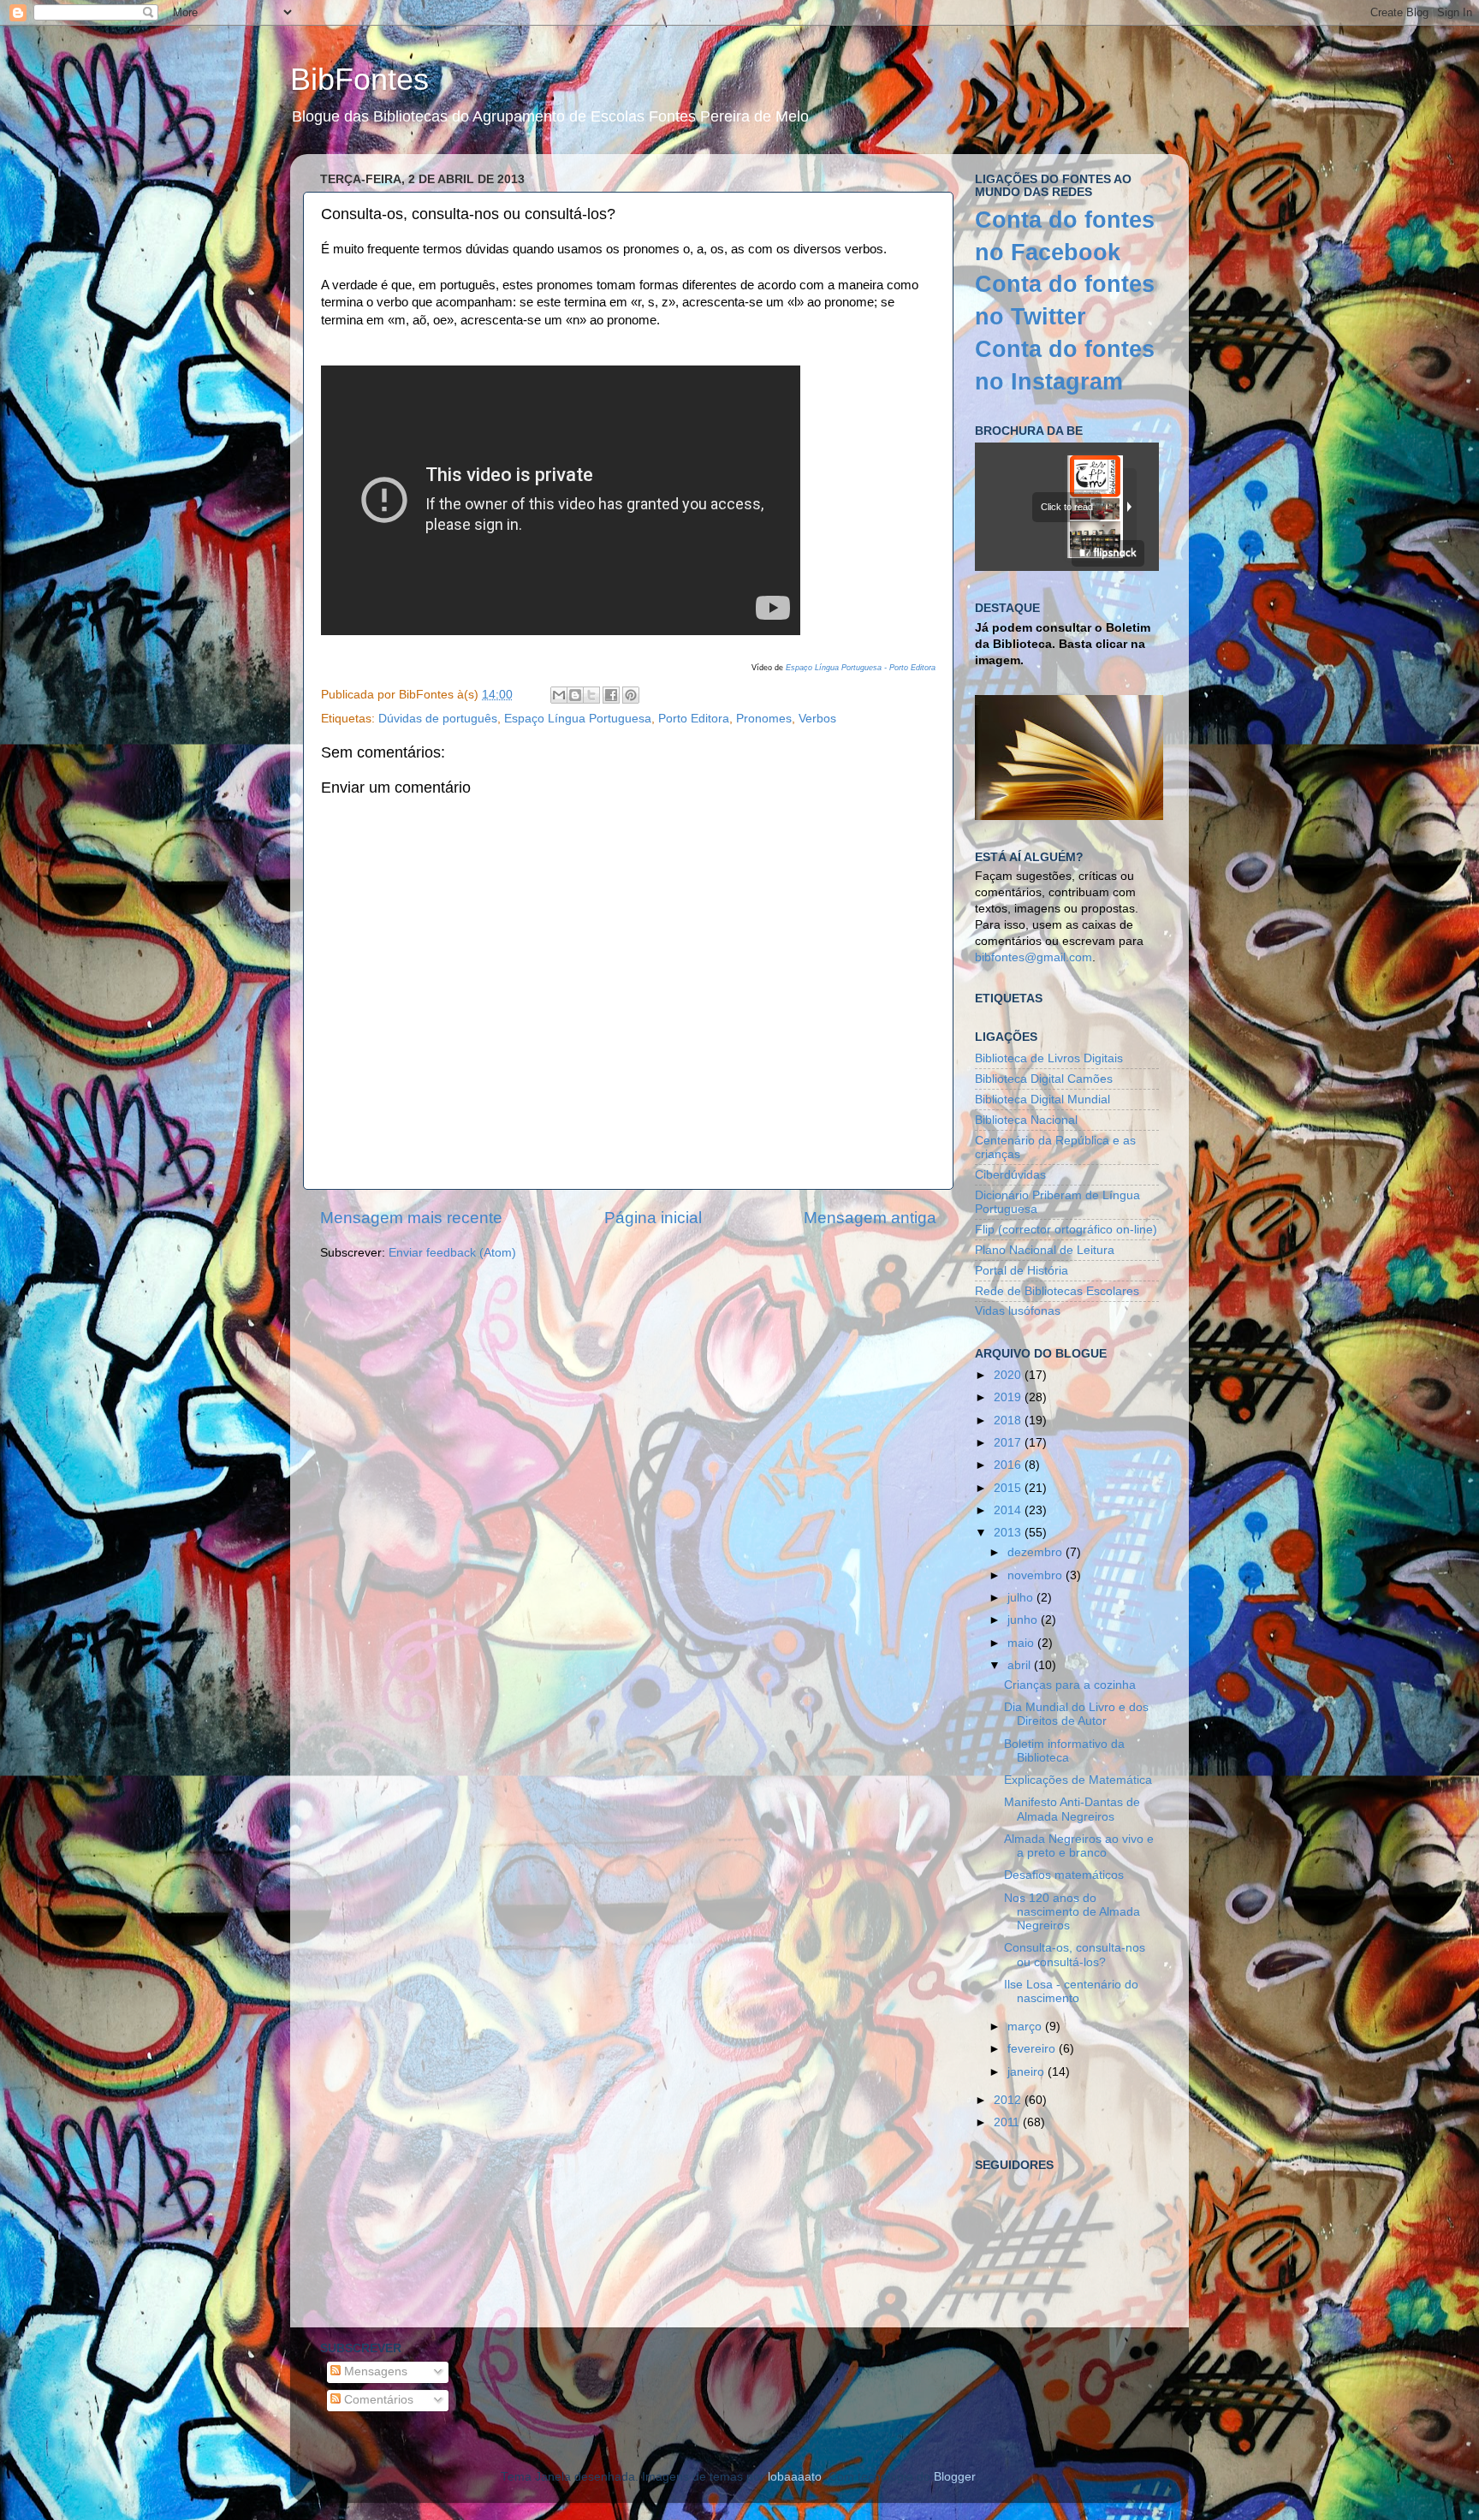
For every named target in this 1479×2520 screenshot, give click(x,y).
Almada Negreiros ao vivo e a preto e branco (1079, 1846)
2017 (1009, 1443)
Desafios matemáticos (1064, 1875)
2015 (1009, 1488)
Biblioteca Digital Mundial (1042, 1100)
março (1026, 2027)
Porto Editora (694, 719)
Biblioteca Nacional (1026, 1120)
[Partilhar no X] (591, 695)
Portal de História (1022, 1271)
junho (1024, 1620)
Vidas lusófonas (1018, 1311)
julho (1022, 1598)
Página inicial (653, 1218)
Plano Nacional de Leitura (1045, 1250)
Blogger (954, 2477)
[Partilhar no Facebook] (611, 695)
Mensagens (374, 2371)
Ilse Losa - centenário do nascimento (1071, 1991)
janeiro (1028, 2072)
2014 (1009, 1510)
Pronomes (764, 719)
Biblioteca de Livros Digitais (1049, 1058)
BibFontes (359, 79)
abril (1021, 1665)
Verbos (817, 719)
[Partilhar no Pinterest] (631, 695)
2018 (1009, 1420)
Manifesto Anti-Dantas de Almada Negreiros (1072, 1809)
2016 (1009, 1465)
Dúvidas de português (438, 719)
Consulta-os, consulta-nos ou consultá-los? (1075, 1955)
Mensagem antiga (870, 1218)
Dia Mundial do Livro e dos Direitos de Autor (1076, 1714)
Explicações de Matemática (1078, 1780)
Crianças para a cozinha (1070, 1685)
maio (1022, 1643)
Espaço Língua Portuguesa (578, 719)
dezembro (1036, 1552)
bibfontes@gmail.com (1034, 957)
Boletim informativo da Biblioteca (1064, 1751)
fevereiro (1033, 2049)
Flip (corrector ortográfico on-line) (1066, 1230)
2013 (1009, 1533)
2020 (1009, 1375)
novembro (1036, 1575)
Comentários (377, 2400)
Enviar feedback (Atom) (452, 1253)
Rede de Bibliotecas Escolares (1057, 1291)
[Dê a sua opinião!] (575, 695)
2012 (1009, 2100)
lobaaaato (795, 2477)
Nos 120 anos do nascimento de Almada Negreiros (1072, 1912)
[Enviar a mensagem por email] (559, 695)
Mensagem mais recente (411, 1218)
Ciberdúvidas (1010, 1175)
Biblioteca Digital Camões (1044, 1079)
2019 (1009, 1397)
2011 (1008, 2122)
